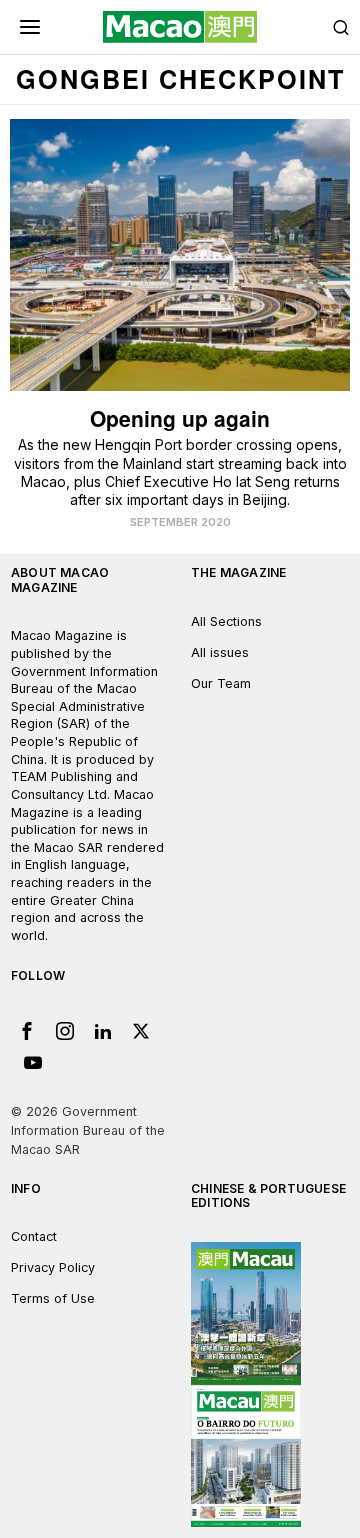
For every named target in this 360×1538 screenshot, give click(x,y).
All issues (220, 652)
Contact (34, 1236)
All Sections (226, 621)
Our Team (221, 683)
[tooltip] (27, 1031)
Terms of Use (53, 1298)
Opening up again (180, 418)
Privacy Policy (53, 1267)
